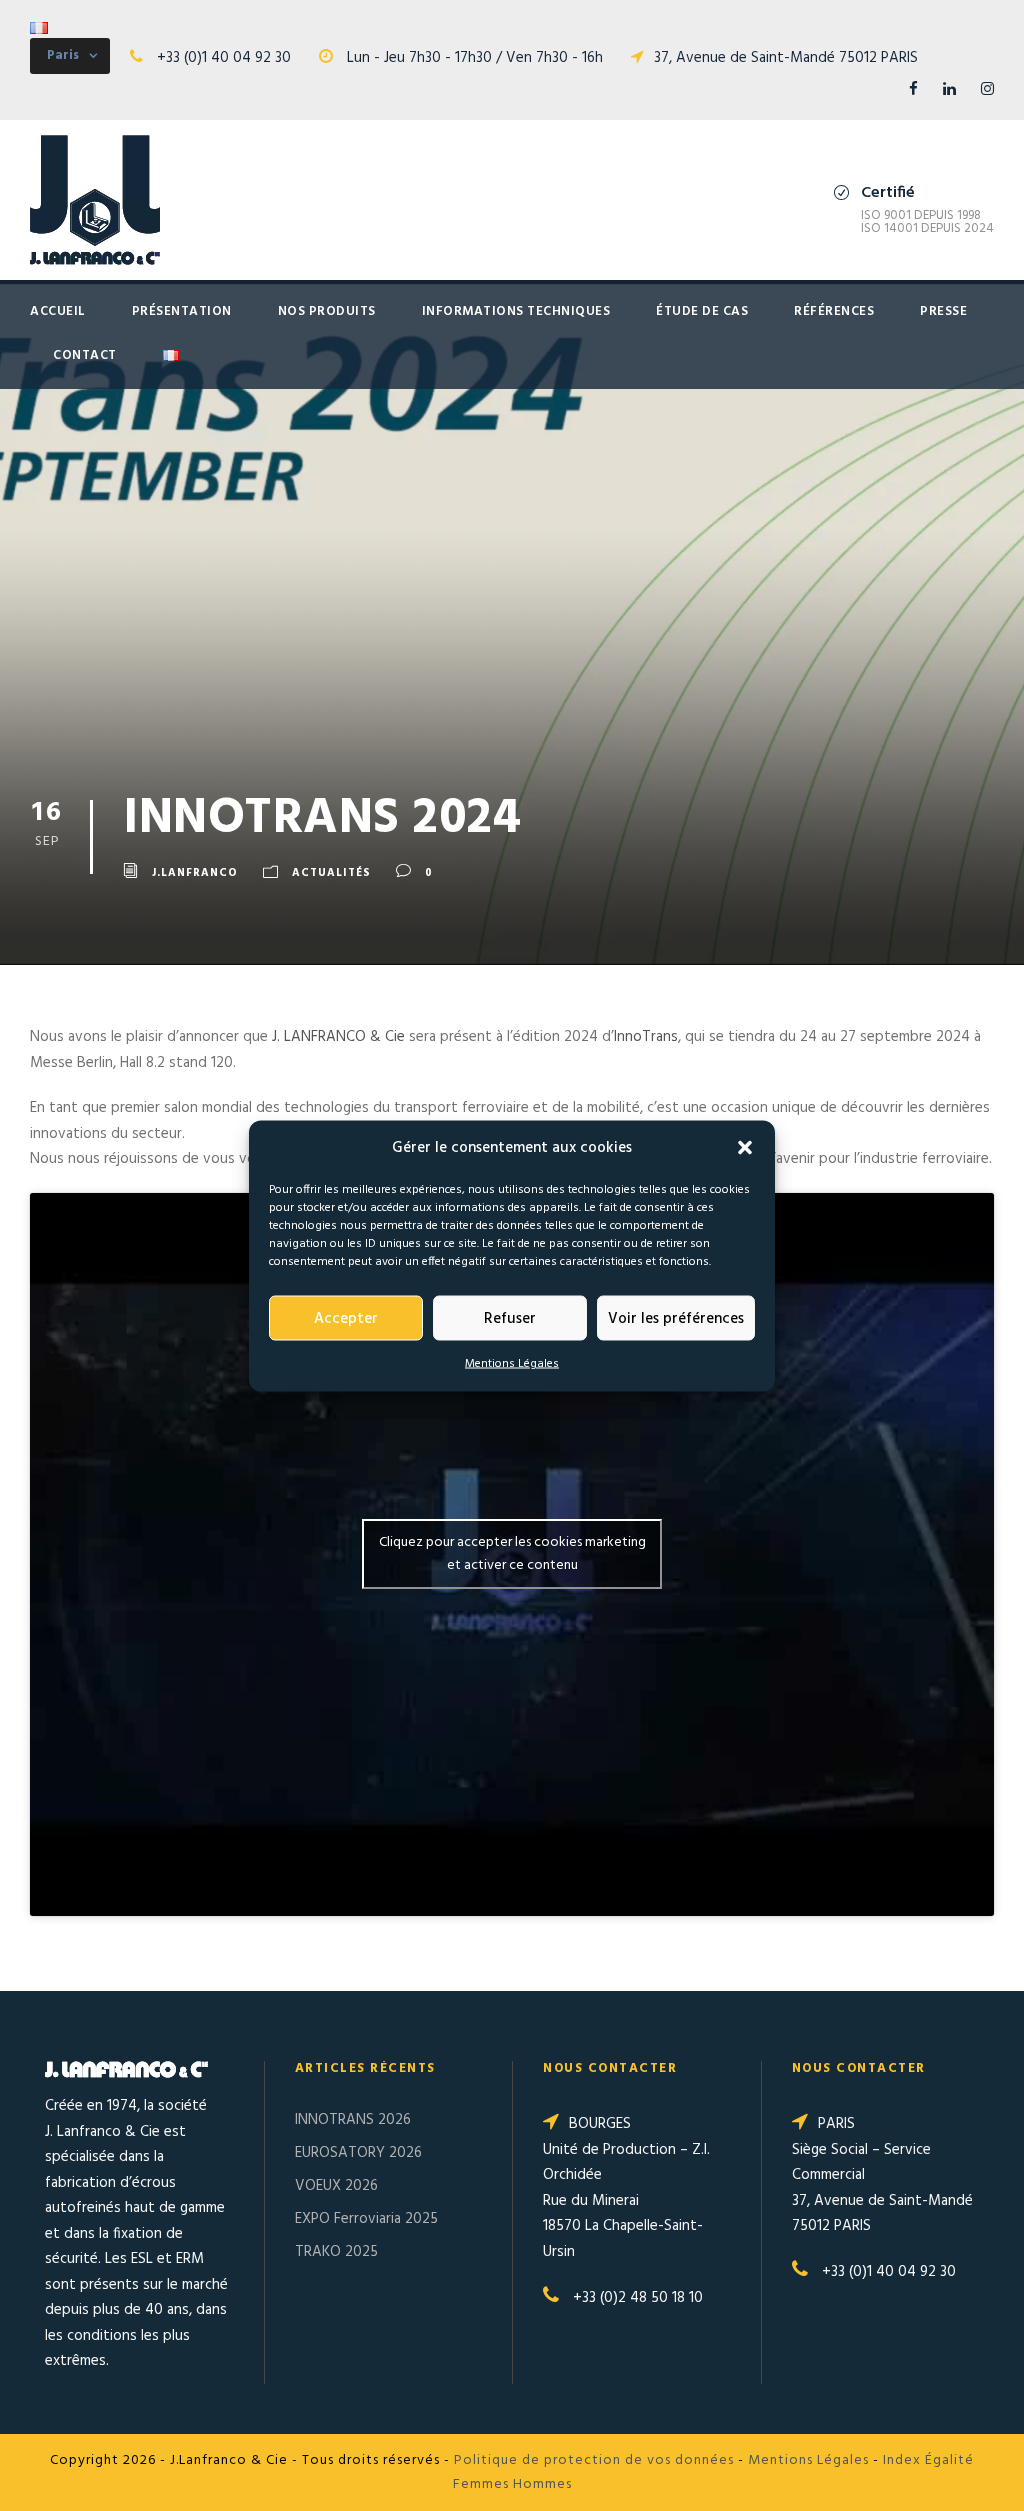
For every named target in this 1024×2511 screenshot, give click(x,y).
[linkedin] (949, 90)
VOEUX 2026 (336, 2186)
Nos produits (327, 311)
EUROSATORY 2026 (358, 2153)
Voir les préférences (676, 1318)
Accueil (58, 311)
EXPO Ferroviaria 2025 (366, 2219)
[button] (745, 1148)
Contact (85, 355)
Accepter (346, 1318)
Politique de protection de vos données (594, 2460)
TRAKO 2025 (336, 2252)
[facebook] (913, 90)
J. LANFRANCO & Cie (338, 1037)
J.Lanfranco (195, 873)
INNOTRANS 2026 (353, 2120)
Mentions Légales (512, 1364)
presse (943, 311)
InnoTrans (646, 1037)
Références (834, 311)
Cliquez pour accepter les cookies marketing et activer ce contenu (512, 1554)
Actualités (331, 873)
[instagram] (987, 90)
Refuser (510, 1318)
